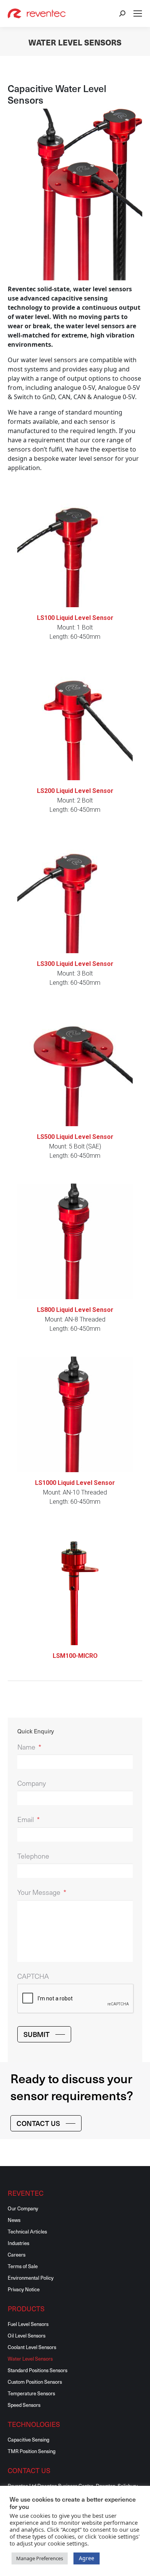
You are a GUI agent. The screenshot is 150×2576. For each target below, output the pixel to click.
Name (29, 1747)
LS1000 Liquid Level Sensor (75, 1483)
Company (32, 1783)
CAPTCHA (33, 1976)
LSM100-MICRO (75, 1656)
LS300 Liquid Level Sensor (75, 964)
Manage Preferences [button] (40, 2558)
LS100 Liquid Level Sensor (75, 618)
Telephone (33, 1856)
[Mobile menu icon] (138, 13)
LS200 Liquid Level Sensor (75, 791)
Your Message (42, 1892)
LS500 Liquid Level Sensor (75, 1137)
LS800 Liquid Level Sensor (75, 1310)
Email (28, 1819)
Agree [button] (87, 2558)
